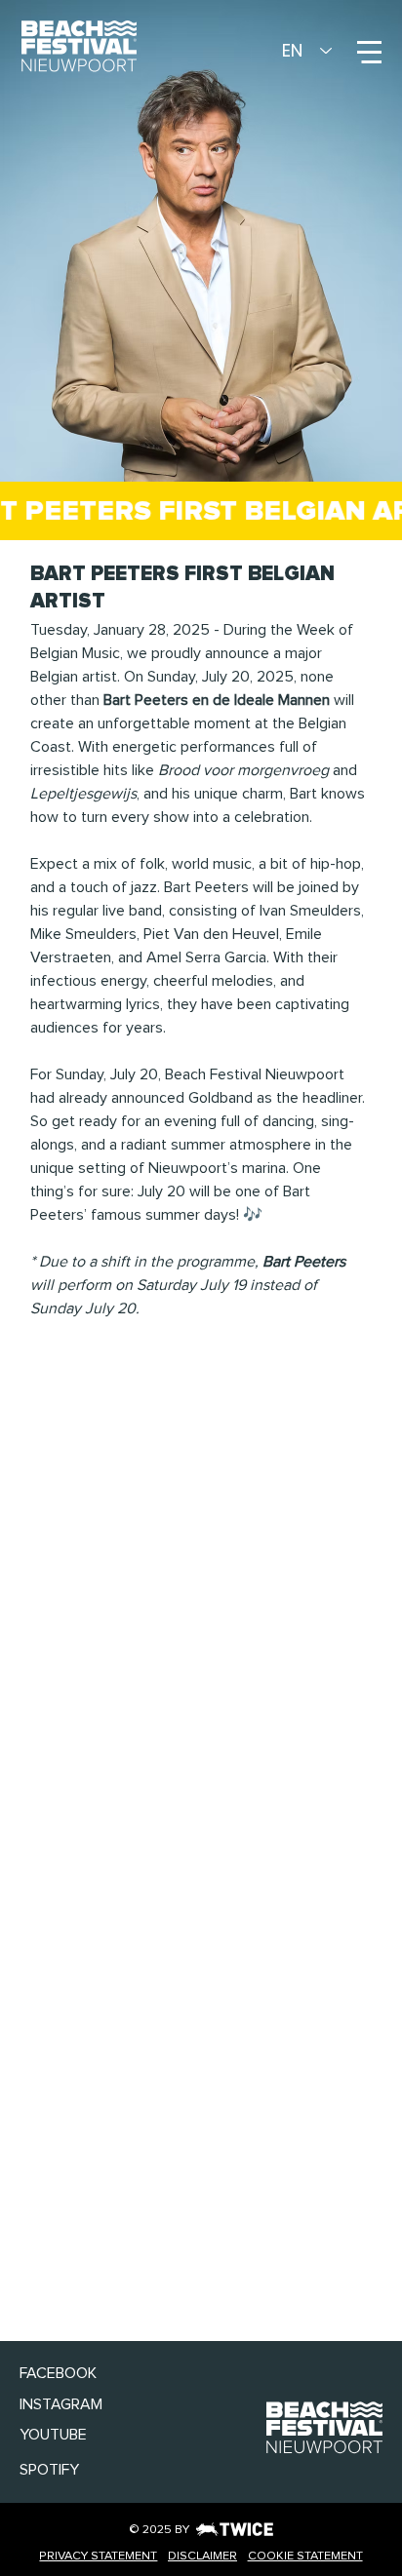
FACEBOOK (58, 2373)
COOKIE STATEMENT (305, 2556)
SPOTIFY (49, 2470)
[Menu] (369, 52)
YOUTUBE (53, 2435)
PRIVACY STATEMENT (98, 2556)
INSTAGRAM (61, 2404)
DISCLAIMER (202, 2556)
